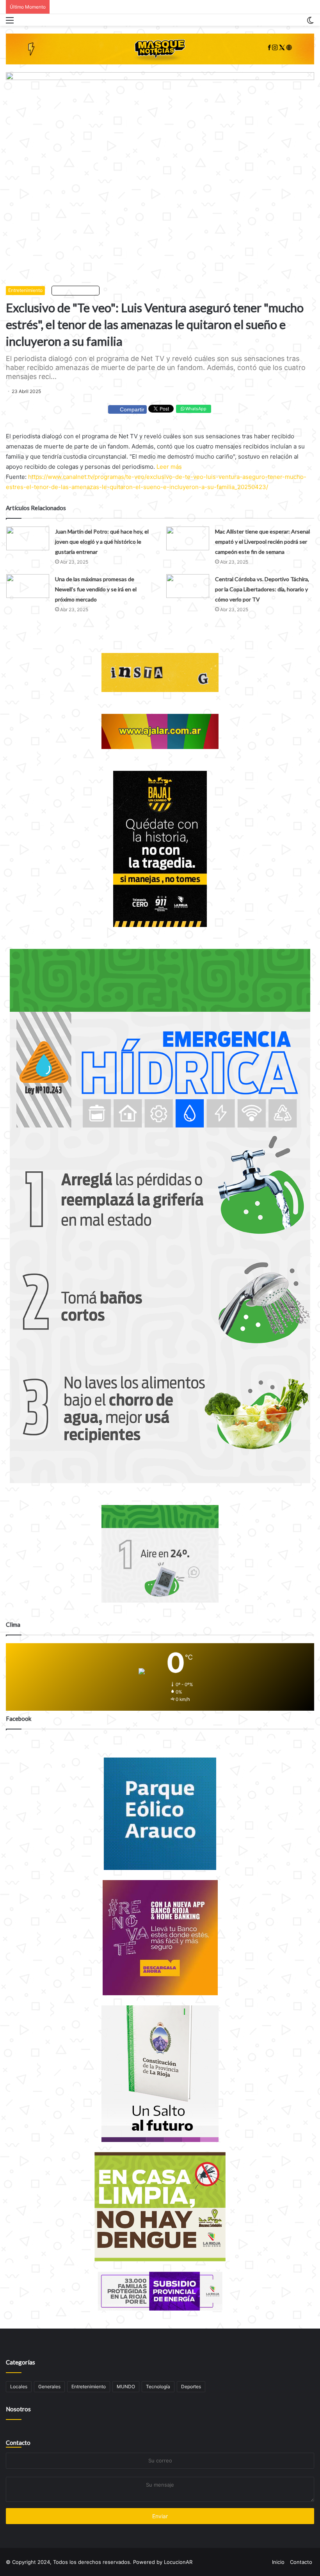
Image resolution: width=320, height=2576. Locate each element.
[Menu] (10, 23)
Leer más (169, 467)
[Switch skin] (310, 23)
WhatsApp (195, 409)
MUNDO (126, 2387)
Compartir (132, 409)
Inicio (278, 2562)
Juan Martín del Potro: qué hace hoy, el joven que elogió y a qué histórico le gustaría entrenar (102, 542)
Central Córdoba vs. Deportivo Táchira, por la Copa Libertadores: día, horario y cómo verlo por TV (262, 589)
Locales (19, 2387)
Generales (49, 2387)
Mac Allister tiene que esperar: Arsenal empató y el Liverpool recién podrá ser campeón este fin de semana (262, 542)
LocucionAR (178, 2562)
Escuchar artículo (77, 290)
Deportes (191, 2387)
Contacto (18, 2443)
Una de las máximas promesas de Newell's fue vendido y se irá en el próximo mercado (96, 589)
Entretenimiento (25, 290)
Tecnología (158, 2387)
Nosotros (18, 2409)
